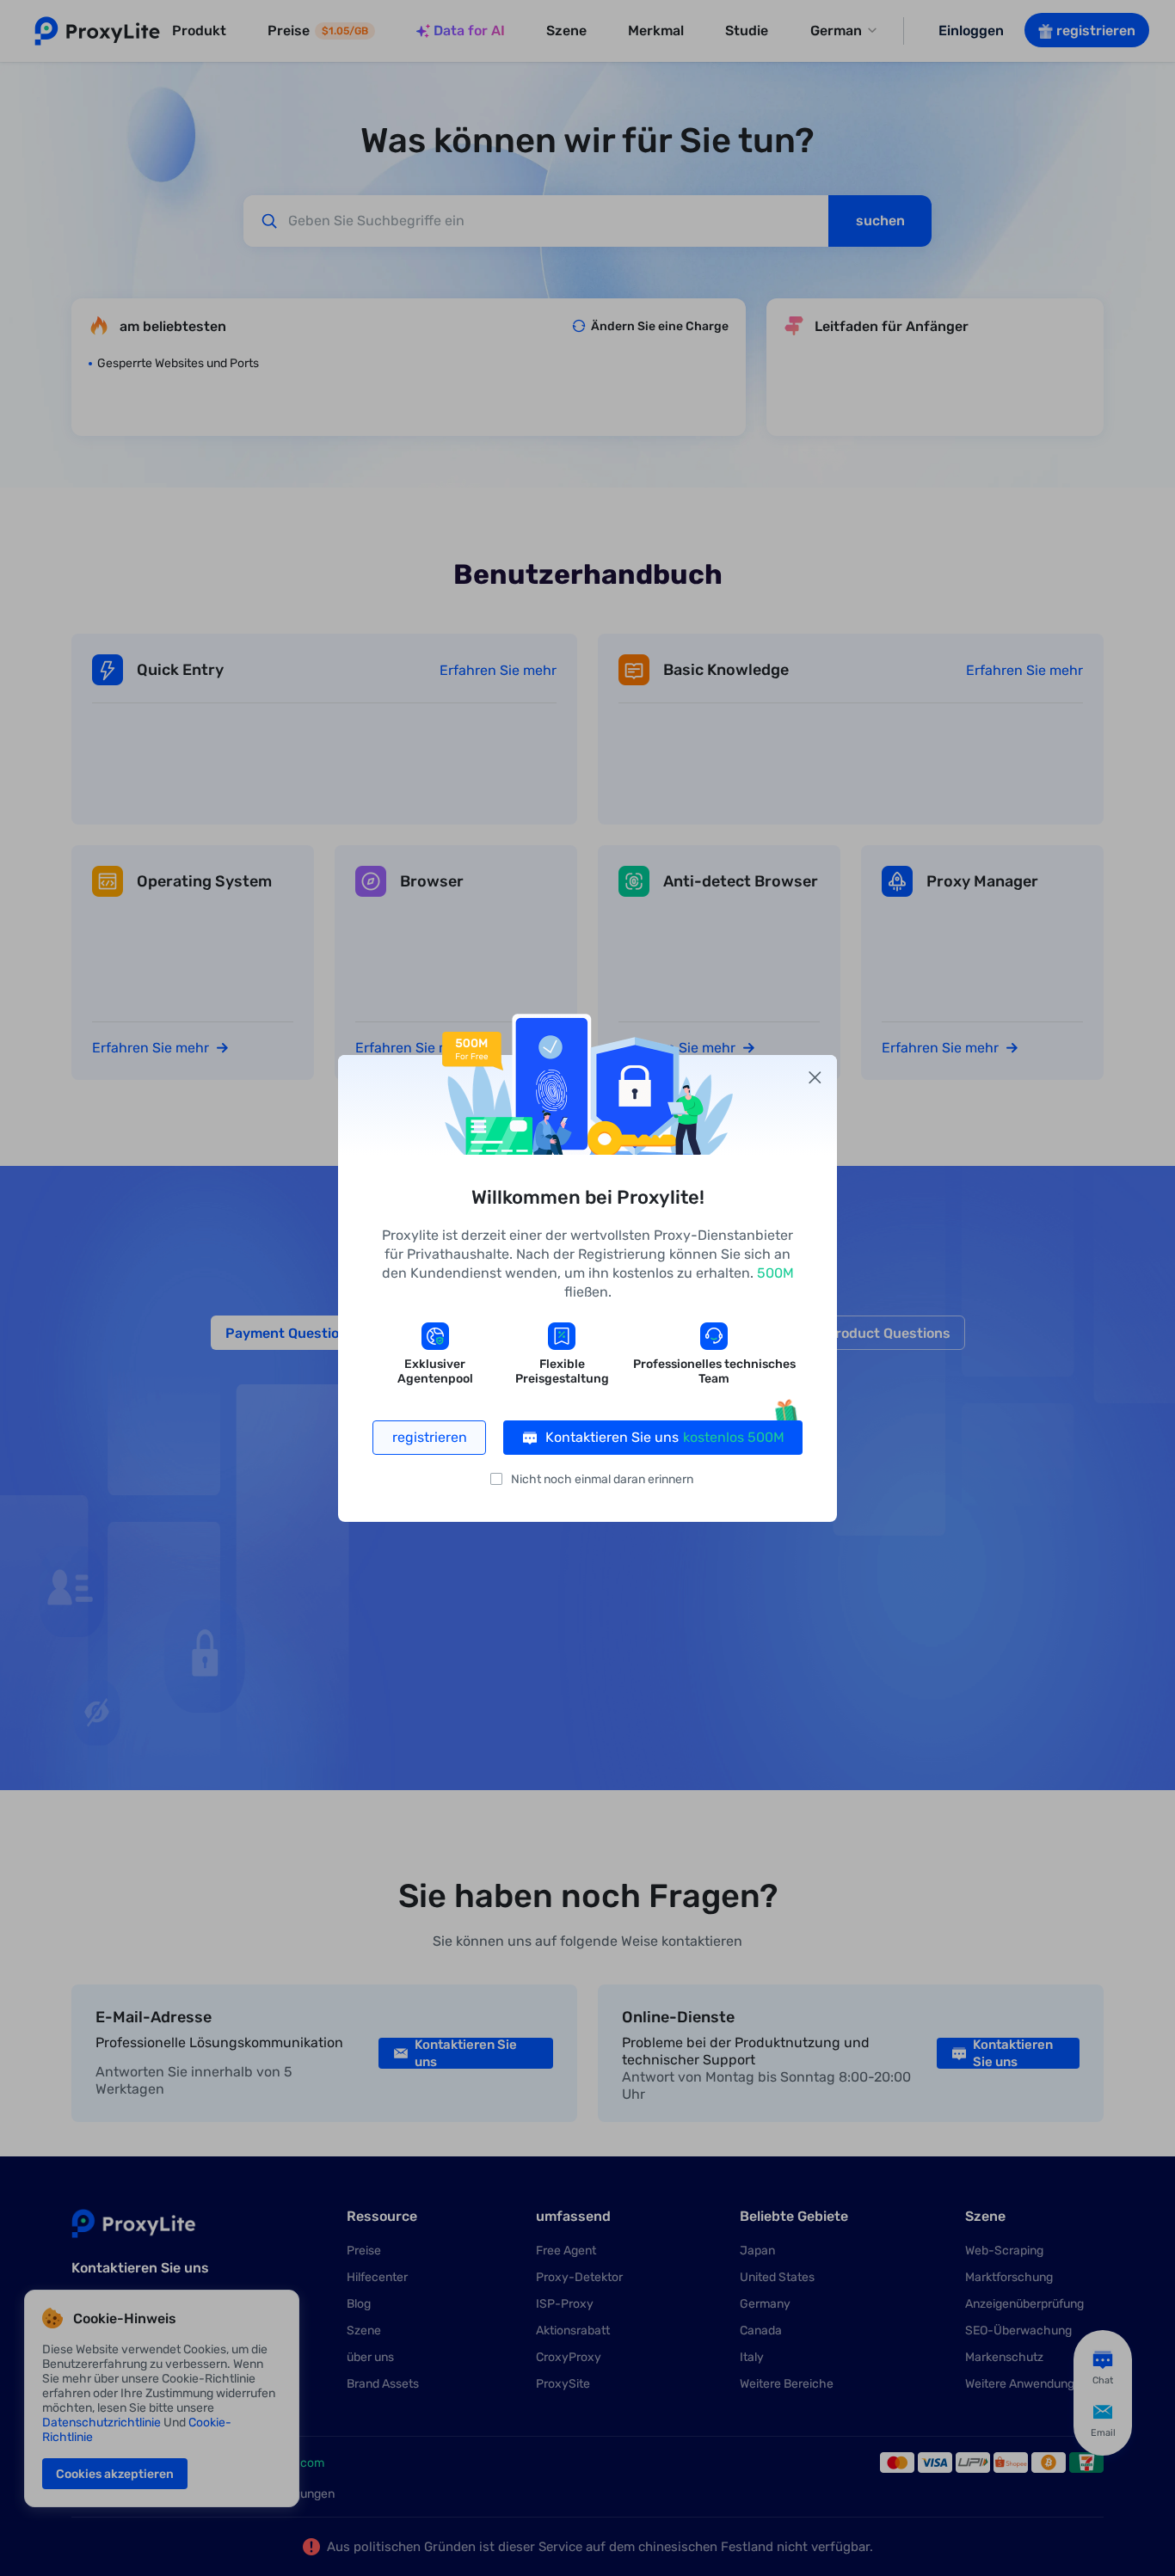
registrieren (430, 1437)
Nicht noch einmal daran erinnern (602, 1479)
